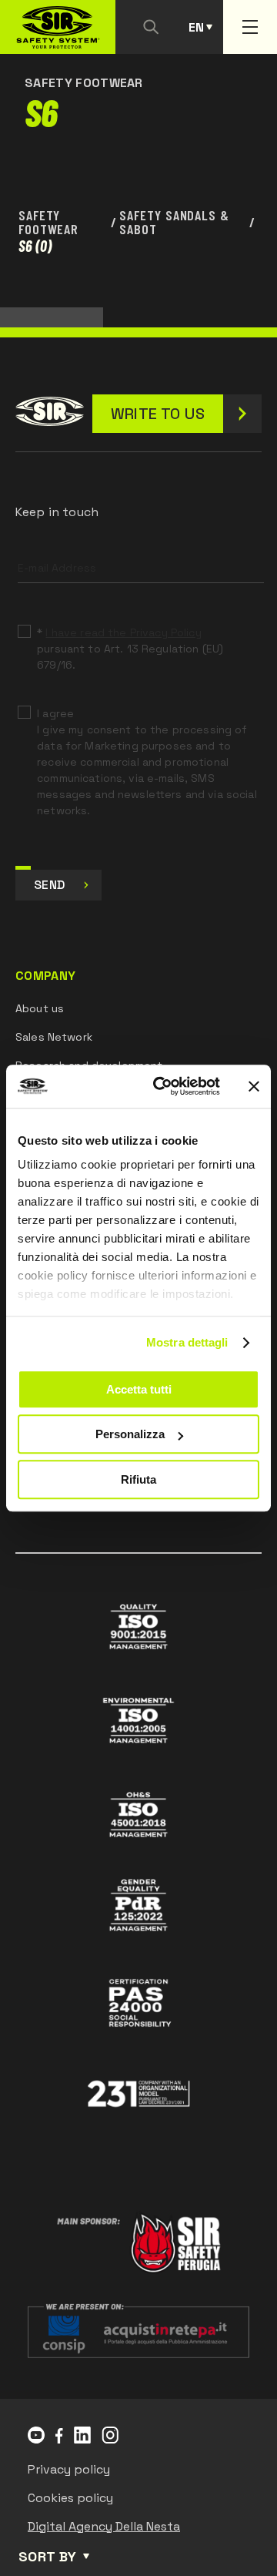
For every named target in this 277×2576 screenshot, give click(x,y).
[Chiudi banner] (254, 1086)
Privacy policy (69, 2469)
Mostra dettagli (187, 1342)
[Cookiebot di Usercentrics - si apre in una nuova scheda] (162, 1086)
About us (40, 1008)
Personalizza (130, 1434)
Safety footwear (48, 222)
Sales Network (54, 1037)
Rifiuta (138, 1479)
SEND (49, 885)
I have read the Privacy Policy (123, 632)
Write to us (158, 414)
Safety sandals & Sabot (174, 222)
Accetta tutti (139, 1389)
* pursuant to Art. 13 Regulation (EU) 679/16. (130, 649)
